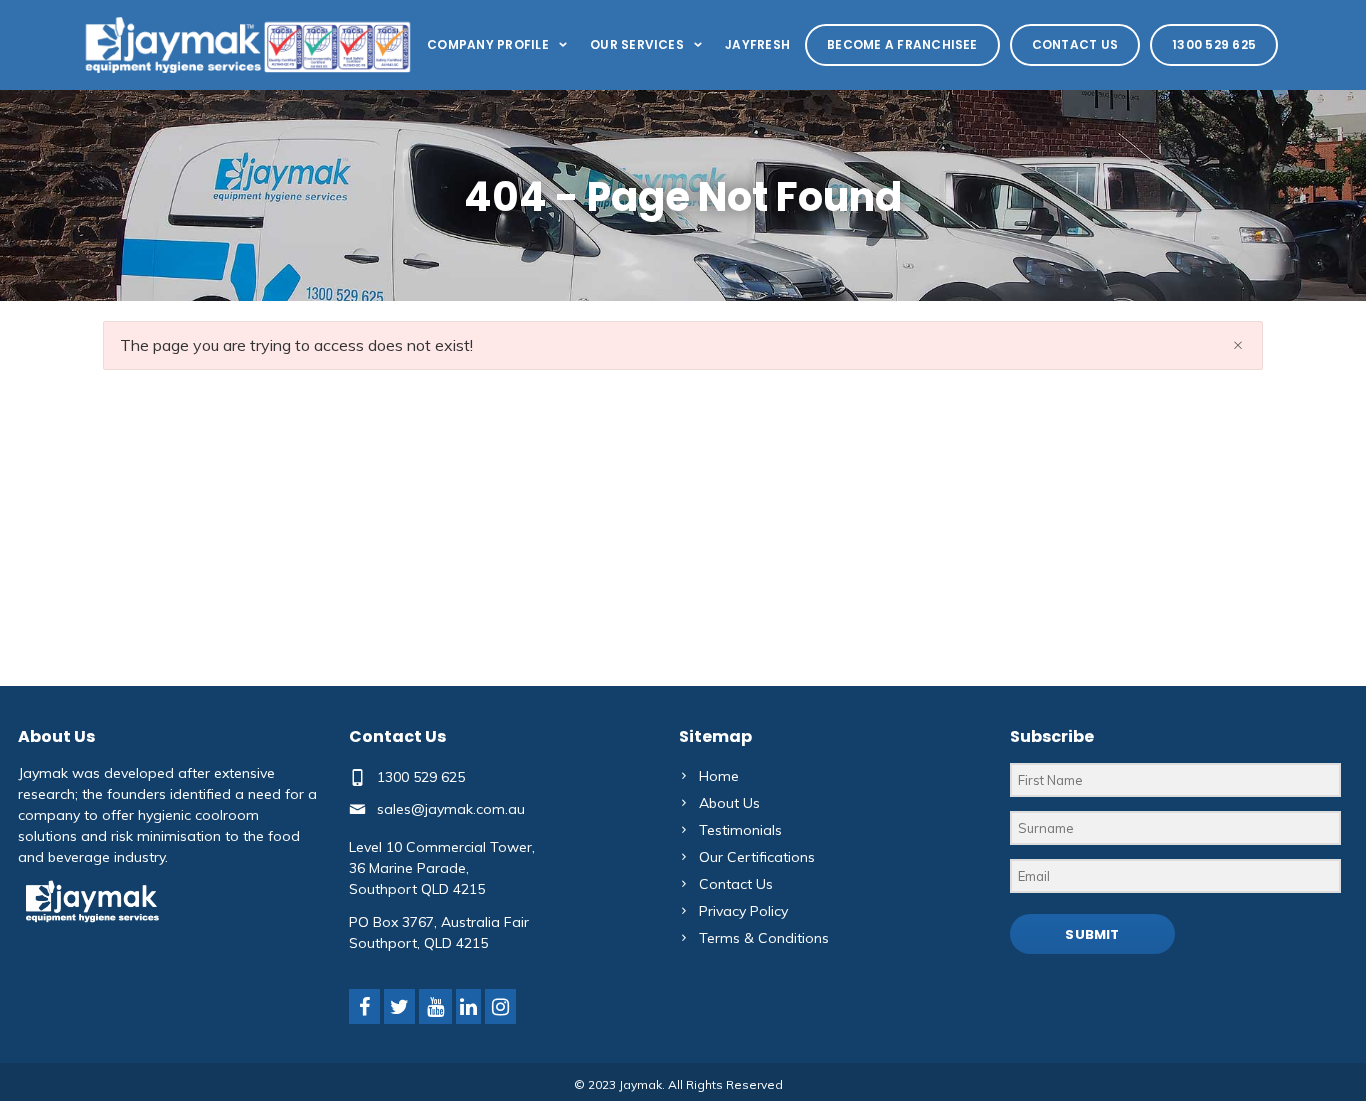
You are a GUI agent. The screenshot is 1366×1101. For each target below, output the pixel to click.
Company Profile (488, 44)
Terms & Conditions (764, 938)
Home (719, 776)
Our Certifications (757, 857)
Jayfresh (757, 44)
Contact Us (1075, 44)
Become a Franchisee (902, 44)
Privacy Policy (743, 911)
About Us (729, 803)
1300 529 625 (1214, 44)
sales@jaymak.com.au (451, 809)
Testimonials (740, 830)
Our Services (637, 44)
